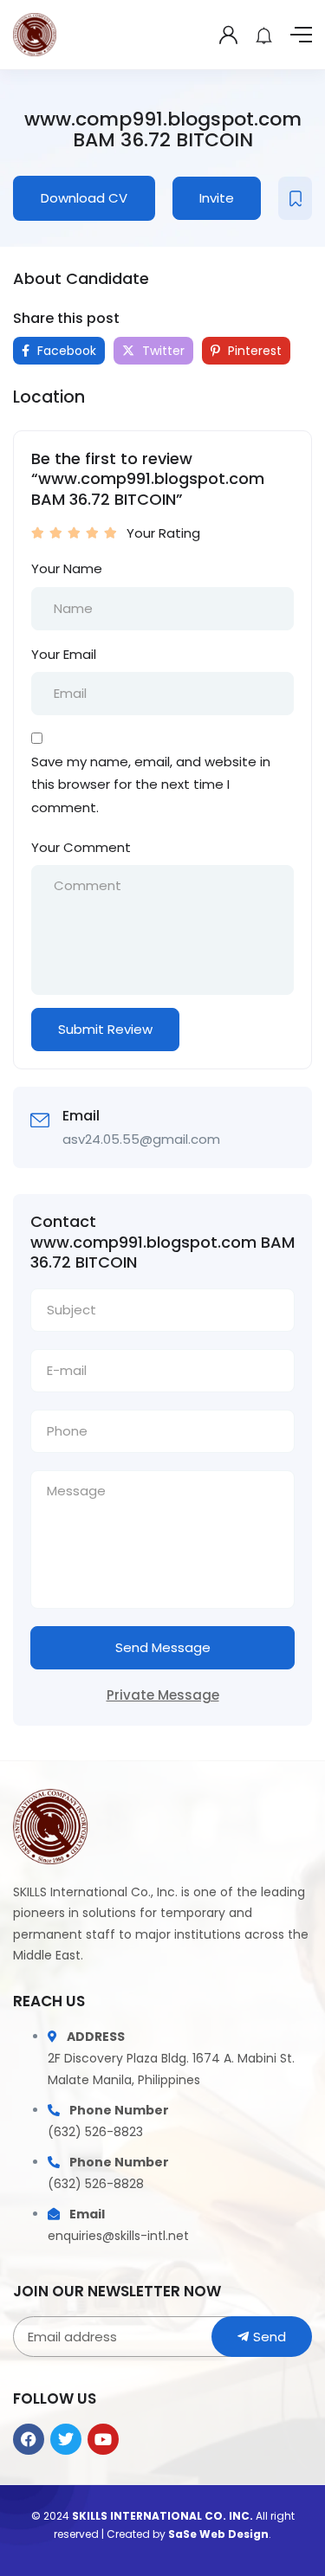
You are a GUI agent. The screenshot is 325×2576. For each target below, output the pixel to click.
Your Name (67, 568)
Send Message (163, 1647)
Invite (217, 198)
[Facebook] (29, 2439)
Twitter (162, 351)
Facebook (65, 351)
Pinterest (253, 351)
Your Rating (163, 533)
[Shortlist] (295, 198)
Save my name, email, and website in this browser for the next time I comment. (151, 784)
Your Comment (81, 847)
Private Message (163, 1695)
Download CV (84, 198)
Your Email (64, 654)
